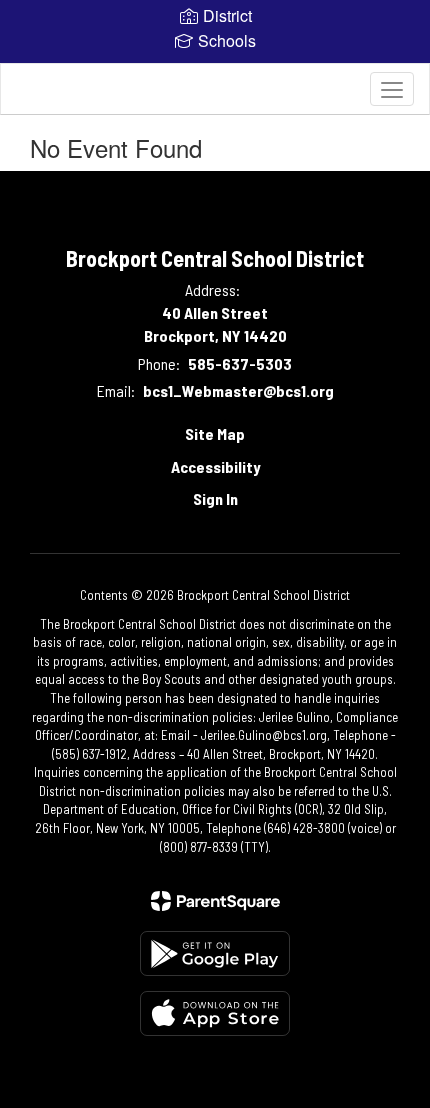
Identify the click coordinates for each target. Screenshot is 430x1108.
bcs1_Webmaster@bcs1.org (238, 390)
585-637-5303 (240, 363)
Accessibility (215, 466)
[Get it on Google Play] (215, 953)
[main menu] (392, 89)
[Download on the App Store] (215, 1013)
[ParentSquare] (215, 901)
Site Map (215, 433)
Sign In (215, 498)
